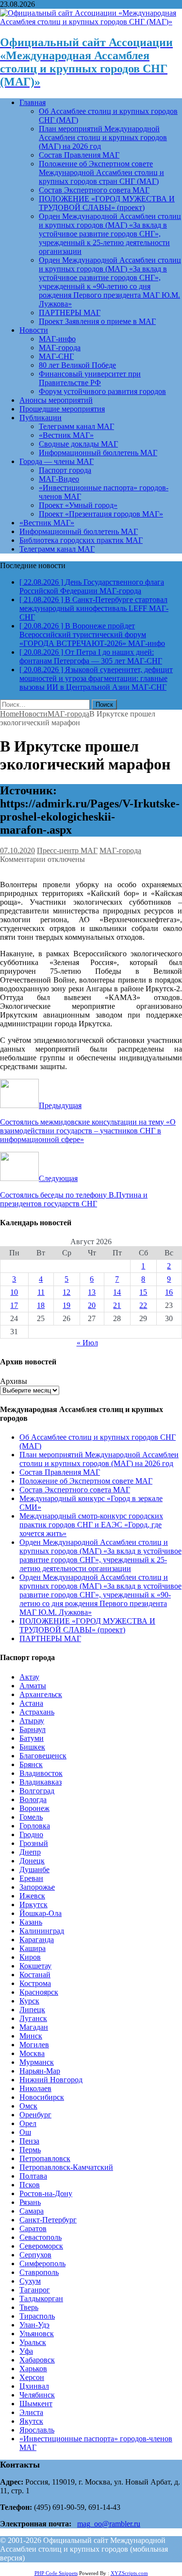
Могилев (34, 2045)
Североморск (41, 2246)
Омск (28, 2106)
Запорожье (37, 1887)
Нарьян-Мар (40, 2071)
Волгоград (37, 1791)
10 (14, 1292)
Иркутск (33, 1905)
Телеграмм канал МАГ (76, 426)
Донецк (32, 1861)
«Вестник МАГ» (66, 435)
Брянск (31, 1764)
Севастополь (41, 2237)
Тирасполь (37, 2316)
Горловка (35, 1826)
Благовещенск (43, 1756)
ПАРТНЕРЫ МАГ (70, 313)
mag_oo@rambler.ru (109, 2524)
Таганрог (35, 2290)
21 (117, 1305)
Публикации (41, 418)
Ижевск (32, 1896)
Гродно (31, 1834)
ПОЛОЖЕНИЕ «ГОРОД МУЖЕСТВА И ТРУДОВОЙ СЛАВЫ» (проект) (107, 203)
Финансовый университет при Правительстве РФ (90, 378)
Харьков (33, 2369)
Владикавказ (41, 1782)
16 (169, 1292)
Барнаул (33, 1729)
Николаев (35, 2088)
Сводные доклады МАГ (78, 444)
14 (117, 1292)
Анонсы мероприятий (56, 400)
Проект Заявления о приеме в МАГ (97, 321)
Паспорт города (65, 470)
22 (143, 1305)
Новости (34, 330)
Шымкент (36, 2404)
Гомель (31, 1817)
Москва (32, 2053)
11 (41, 1292)
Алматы (33, 1686)
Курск (29, 2001)
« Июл (87, 1343)
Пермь (30, 2150)
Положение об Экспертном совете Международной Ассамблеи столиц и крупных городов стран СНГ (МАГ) (101, 172)
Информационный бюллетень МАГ (98, 453)
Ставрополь (39, 2272)
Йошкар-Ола (41, 1913)
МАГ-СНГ (56, 356)
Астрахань (37, 1712)
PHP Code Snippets (56, 2573)
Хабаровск (37, 2360)
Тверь (29, 2307)
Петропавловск (45, 2158)
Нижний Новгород (51, 2080)
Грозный (34, 1843)
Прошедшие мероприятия (62, 409)
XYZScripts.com (129, 2573)
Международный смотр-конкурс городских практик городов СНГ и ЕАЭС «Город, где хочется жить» (91, 1525)
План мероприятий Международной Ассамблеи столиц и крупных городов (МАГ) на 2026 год (103, 137)
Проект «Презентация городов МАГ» (101, 514)
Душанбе (34, 1869)
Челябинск (37, 2395)
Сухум (30, 2281)
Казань (31, 1922)
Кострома (35, 1983)
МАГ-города (60, 348)
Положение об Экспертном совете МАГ (86, 1481)
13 (92, 1292)
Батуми (32, 1738)
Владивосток (41, 1773)
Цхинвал (34, 2386)
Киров (30, 1957)
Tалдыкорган (41, 2299)
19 (66, 1305)
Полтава (33, 2176)
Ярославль (37, 2430)
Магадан (34, 2027)
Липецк (32, 2010)
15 (143, 1292)
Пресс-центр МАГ (67, 850)
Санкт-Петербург (48, 2220)
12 (66, 1292)
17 (14, 1305)
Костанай (35, 1975)
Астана (31, 1703)
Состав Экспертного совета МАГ (94, 190)
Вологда (33, 1799)
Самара (32, 2211)
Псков (30, 2185)
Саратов (33, 2228)
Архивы (14, 1381)
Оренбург (35, 2115)
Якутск (31, 2421)
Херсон (32, 2377)
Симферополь (42, 2263)
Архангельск (41, 1694)
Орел (28, 2123)
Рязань (30, 2202)
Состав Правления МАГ (79, 155)
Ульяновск (37, 2334)
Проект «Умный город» (78, 505)
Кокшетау (35, 1966)
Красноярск (39, 1992)
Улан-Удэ (34, 2325)
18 (41, 1305)
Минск (31, 2036)
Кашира (33, 1948)
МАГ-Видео (59, 479)
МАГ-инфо (57, 339)
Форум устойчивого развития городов (102, 391)
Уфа (26, 2351)
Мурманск (37, 2062)
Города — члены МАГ (57, 461)
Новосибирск (42, 2097)
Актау (29, 1677)
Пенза (29, 2141)
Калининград (42, 1931)
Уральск (33, 2342)
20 (92, 1305)
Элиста (31, 2412)
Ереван (31, 1878)
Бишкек (32, 1747)
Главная (33, 102)
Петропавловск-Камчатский (66, 2167)
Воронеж (34, 1808)
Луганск (33, 2018)
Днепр (30, 1852)
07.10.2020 (17, 850)
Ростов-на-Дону (46, 2193)
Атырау (32, 1721)
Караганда (37, 1940)
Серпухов (35, 2255)
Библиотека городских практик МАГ (81, 540)
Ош (25, 2132)
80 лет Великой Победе (77, 365)
